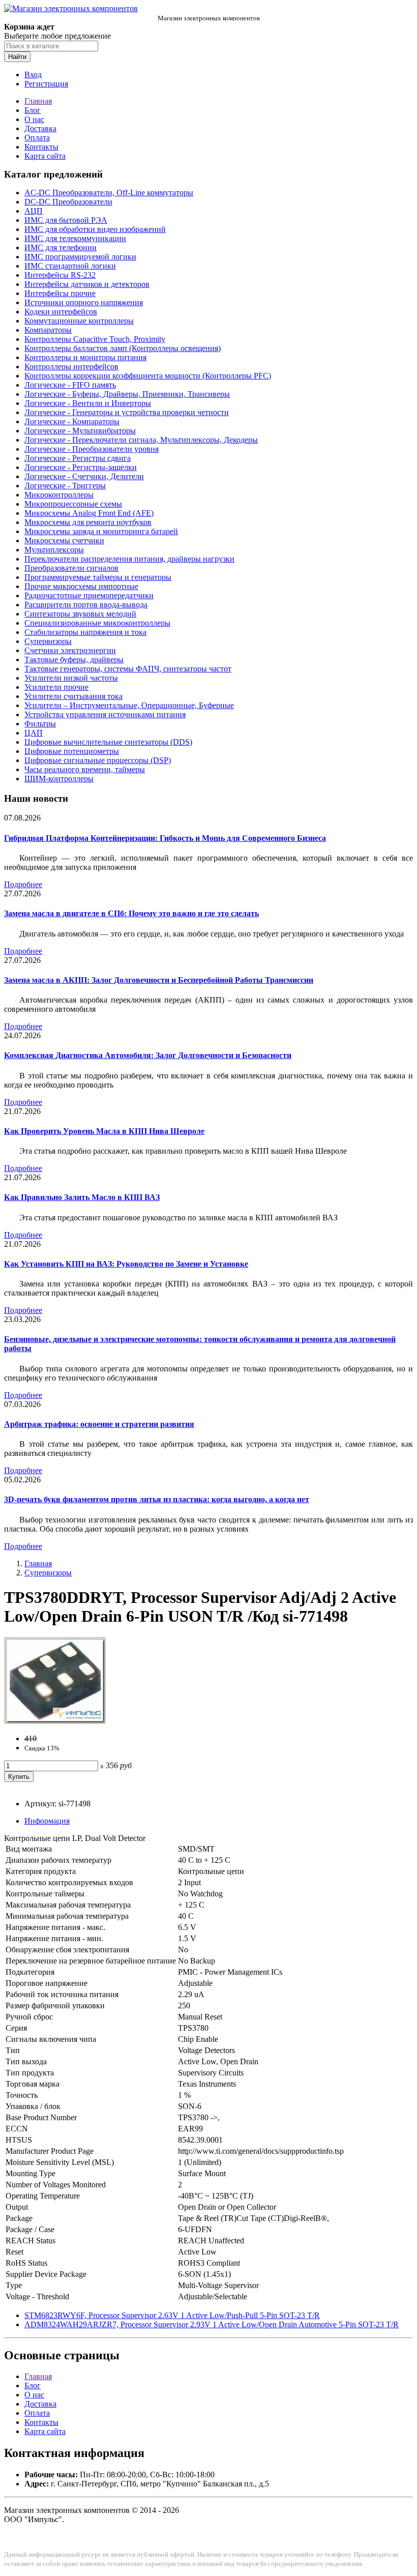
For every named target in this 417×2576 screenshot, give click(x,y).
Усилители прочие (56, 687)
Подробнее (23, 884)
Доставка (40, 128)
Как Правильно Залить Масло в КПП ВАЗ (82, 1197)
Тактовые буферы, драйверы (74, 660)
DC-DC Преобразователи (68, 202)
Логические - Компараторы (72, 421)
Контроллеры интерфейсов (71, 367)
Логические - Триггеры (65, 486)
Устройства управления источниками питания (105, 714)
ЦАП (34, 733)
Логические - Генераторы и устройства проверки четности (127, 412)
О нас (34, 119)
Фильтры (40, 724)
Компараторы (48, 330)
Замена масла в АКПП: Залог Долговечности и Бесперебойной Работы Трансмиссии (159, 980)
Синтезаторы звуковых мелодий (80, 614)
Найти (17, 57)
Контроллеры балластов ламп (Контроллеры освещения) (123, 348)
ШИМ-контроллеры (59, 779)
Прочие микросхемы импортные (81, 586)
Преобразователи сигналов (71, 568)
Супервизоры (48, 641)
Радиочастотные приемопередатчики (89, 595)
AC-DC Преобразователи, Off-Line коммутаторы (109, 193)
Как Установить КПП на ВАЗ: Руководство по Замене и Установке (126, 1264)
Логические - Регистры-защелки (81, 467)
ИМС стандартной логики (70, 266)
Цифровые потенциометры (72, 751)
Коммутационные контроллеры (79, 321)
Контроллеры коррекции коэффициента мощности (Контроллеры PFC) (148, 376)
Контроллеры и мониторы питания (85, 357)
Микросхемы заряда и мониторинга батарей (101, 531)
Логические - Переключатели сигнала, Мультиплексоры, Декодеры (141, 440)
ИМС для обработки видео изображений (95, 229)
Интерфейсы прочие (60, 293)
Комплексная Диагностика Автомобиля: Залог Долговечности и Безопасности (148, 1055)
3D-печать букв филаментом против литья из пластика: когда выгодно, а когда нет (157, 1499)
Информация (47, 1821)
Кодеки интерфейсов (61, 312)
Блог (33, 110)
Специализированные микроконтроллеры (97, 623)
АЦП (34, 211)
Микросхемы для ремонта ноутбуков (88, 522)
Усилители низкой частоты (71, 678)
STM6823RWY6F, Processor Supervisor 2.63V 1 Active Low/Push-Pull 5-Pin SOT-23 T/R (172, 2315)
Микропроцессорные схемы (73, 504)
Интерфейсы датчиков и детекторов (87, 284)
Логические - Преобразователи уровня (92, 449)
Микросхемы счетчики (64, 540)
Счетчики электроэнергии (70, 650)
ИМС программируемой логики (80, 257)
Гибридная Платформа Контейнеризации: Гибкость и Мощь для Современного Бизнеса (165, 838)
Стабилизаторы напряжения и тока (85, 632)
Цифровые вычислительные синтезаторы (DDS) (108, 742)
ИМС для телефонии (61, 247)
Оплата (37, 138)
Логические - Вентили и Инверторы (88, 403)
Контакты (41, 147)
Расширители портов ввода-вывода (86, 605)
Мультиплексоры (54, 550)
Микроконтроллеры (59, 495)
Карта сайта (45, 156)
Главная (38, 101)
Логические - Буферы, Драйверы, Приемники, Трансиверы (127, 394)
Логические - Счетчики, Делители (84, 476)
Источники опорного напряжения (84, 302)
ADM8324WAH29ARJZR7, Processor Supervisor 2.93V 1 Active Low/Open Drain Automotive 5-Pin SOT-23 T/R (212, 2324)
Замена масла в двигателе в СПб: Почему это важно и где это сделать (131, 913)
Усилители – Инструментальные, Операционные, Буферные (129, 705)
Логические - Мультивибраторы (80, 431)
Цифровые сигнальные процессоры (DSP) (98, 760)
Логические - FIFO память (70, 385)
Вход (33, 75)
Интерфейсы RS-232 (60, 275)
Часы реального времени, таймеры (85, 769)
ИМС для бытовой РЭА (66, 220)
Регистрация (46, 84)
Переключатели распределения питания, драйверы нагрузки (129, 559)
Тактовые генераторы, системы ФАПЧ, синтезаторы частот (128, 669)
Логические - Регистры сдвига (78, 458)
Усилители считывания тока (73, 696)
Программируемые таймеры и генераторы (98, 577)
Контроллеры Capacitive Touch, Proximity (95, 339)
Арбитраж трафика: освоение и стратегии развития (99, 1424)
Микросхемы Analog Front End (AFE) (89, 513)
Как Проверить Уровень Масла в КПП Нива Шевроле (104, 1131)
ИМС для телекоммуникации (75, 238)
